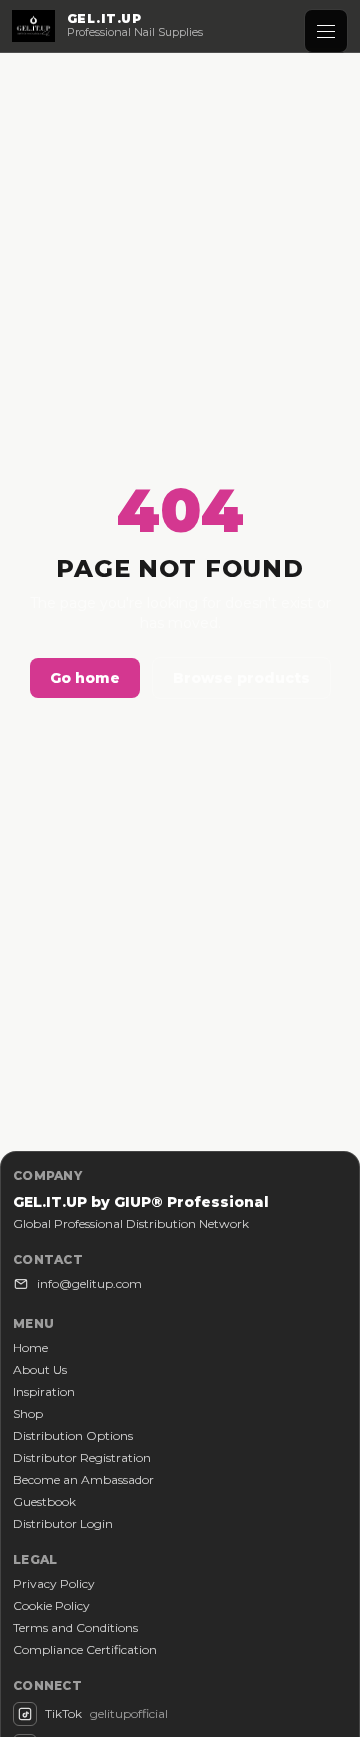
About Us (40, 1369)
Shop (28, 1413)
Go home (85, 678)
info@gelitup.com (89, 1283)
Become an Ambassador (83, 1479)
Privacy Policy (54, 1583)
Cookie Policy (51, 1605)
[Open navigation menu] (326, 31)
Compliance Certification (85, 1649)
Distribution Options (73, 1435)
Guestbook (44, 1501)
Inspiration (44, 1391)
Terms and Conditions (75, 1627)
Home (30, 1347)
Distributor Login (63, 1523)
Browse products (241, 678)
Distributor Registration (82, 1457)
